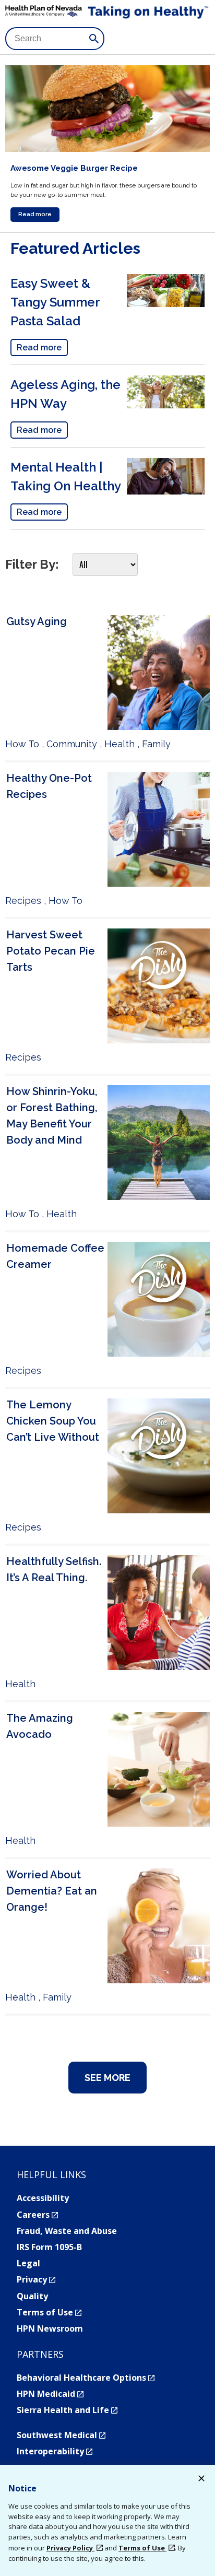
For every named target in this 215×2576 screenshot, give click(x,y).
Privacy (36, 2279)
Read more (35, 214)
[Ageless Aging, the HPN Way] (166, 405)
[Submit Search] (94, 39)
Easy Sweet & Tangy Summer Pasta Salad (55, 302)
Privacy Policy (70, 2548)
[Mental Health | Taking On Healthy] (166, 491)
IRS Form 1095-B (49, 2247)
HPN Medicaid (50, 2394)
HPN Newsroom (50, 2328)
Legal (28, 2263)
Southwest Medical (61, 2435)
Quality (32, 2296)
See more (107, 2078)
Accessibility (43, 2198)
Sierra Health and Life (67, 2410)
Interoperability (55, 2451)
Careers (37, 2215)
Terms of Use (49, 2312)
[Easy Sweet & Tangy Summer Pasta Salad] (166, 303)
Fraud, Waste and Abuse (67, 2231)
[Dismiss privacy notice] (201, 2480)
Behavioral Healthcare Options (86, 2378)
